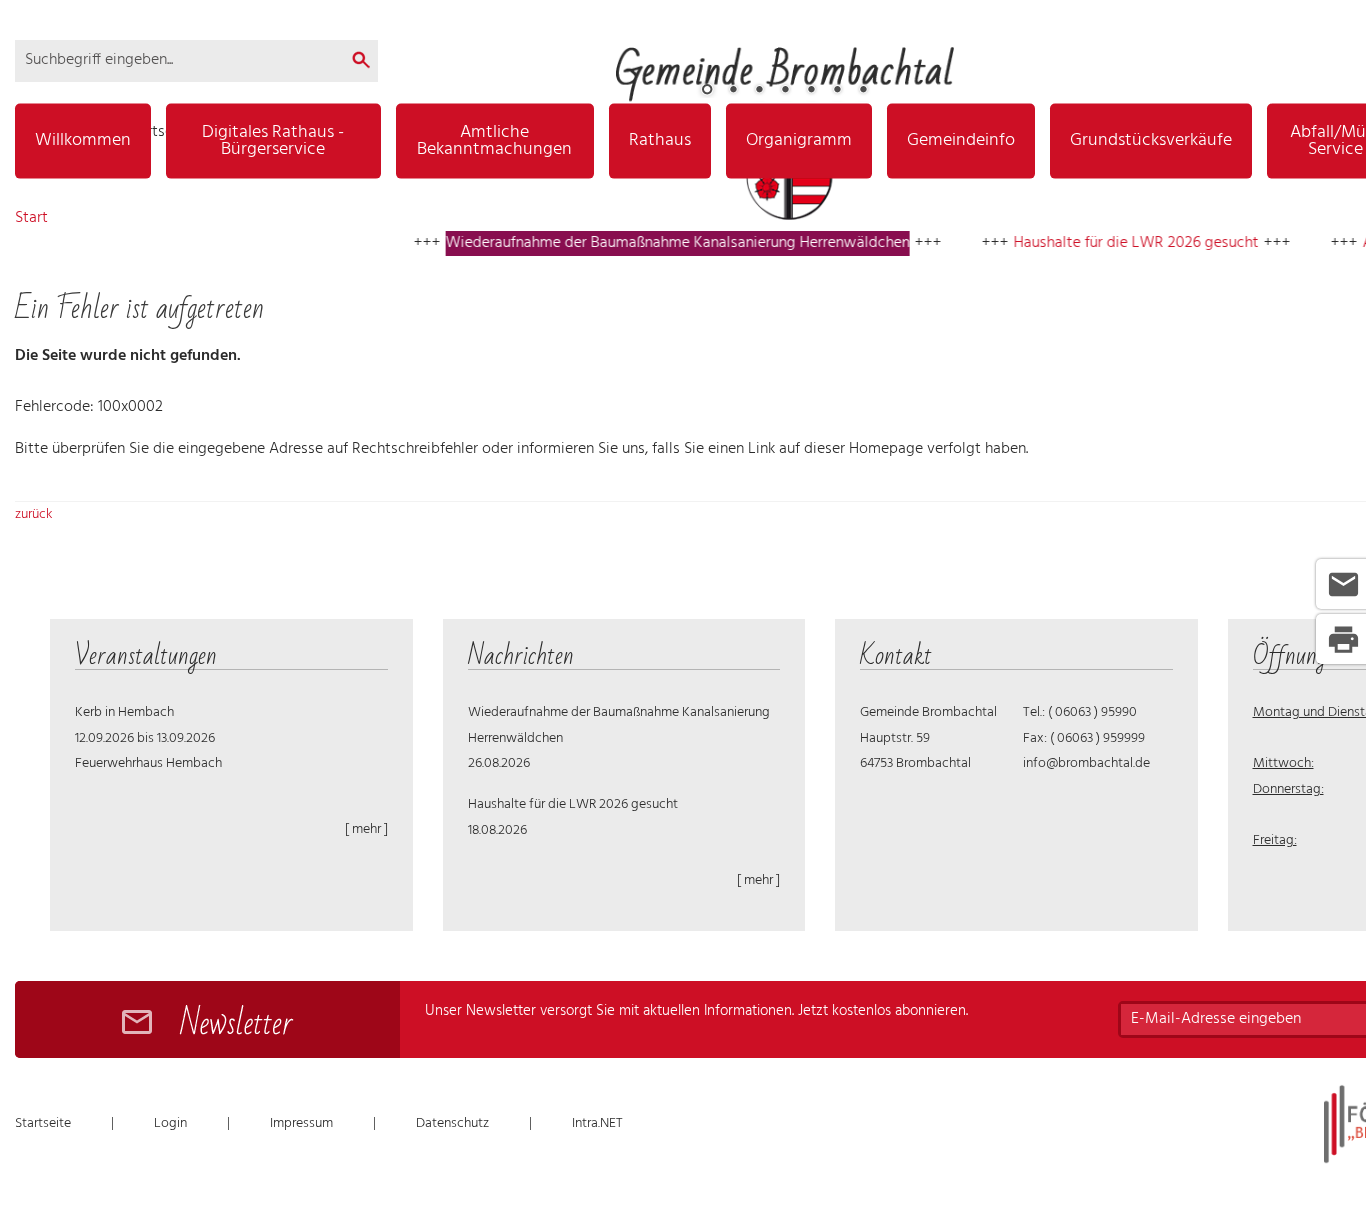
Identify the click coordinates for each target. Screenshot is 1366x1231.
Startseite (43, 1123)
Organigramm (799, 140)
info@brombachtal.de (1086, 763)
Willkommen (83, 140)
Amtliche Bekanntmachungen (494, 140)
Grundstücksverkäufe (1151, 140)
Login (170, 1123)
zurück (33, 514)
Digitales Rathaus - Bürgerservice (273, 140)
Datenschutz (452, 1123)
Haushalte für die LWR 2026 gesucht (1108, 243)
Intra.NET (597, 1123)
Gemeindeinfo (961, 140)
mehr (366, 829)
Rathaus (660, 140)
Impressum (301, 1123)
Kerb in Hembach (124, 712)
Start (31, 218)
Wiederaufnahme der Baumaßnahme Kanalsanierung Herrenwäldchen (650, 243)
